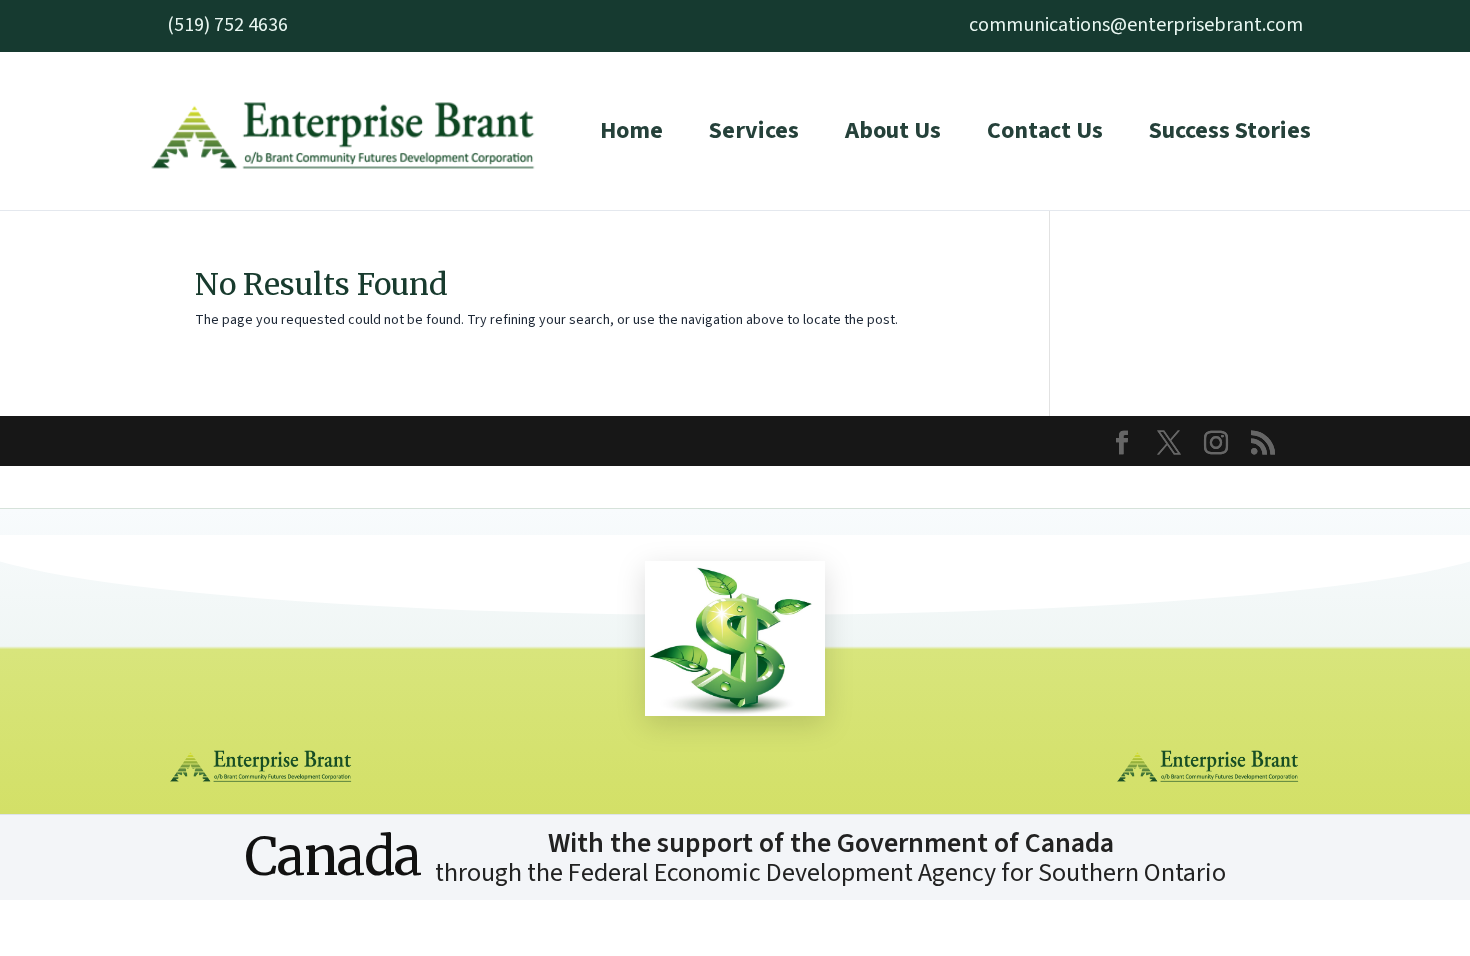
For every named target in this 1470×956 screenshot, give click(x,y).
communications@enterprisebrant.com (1136, 25)
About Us (893, 130)
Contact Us (1045, 130)
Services (754, 130)
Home (631, 130)
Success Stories (1230, 130)
